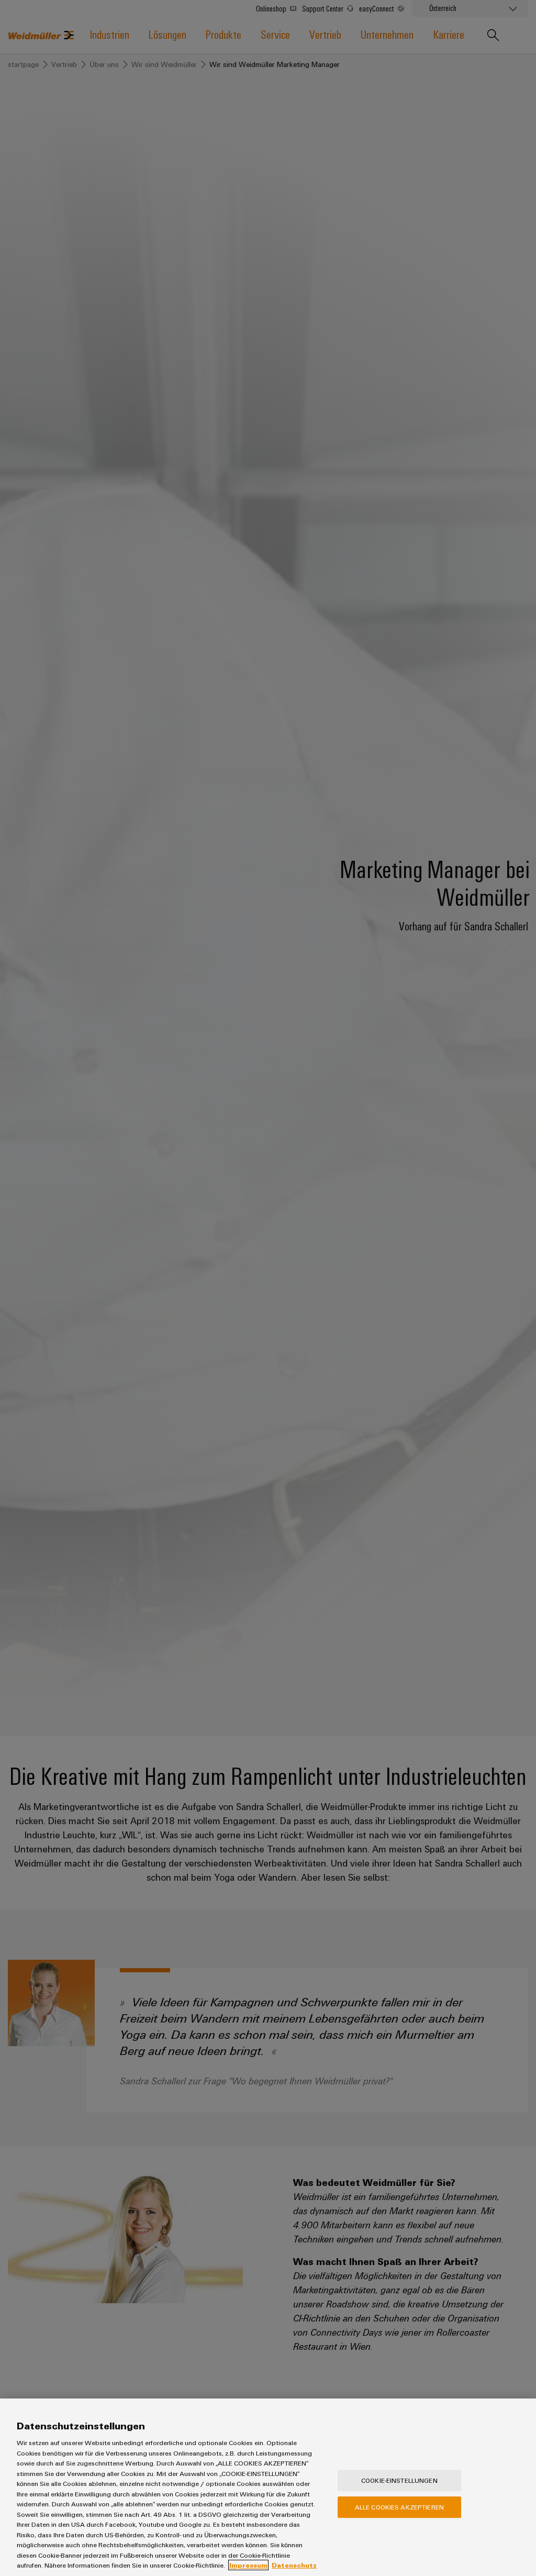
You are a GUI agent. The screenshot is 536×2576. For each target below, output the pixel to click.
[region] (268, 2487)
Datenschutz (294, 2565)
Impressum (248, 2565)
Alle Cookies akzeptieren (399, 2507)
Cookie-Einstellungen (399, 2480)
